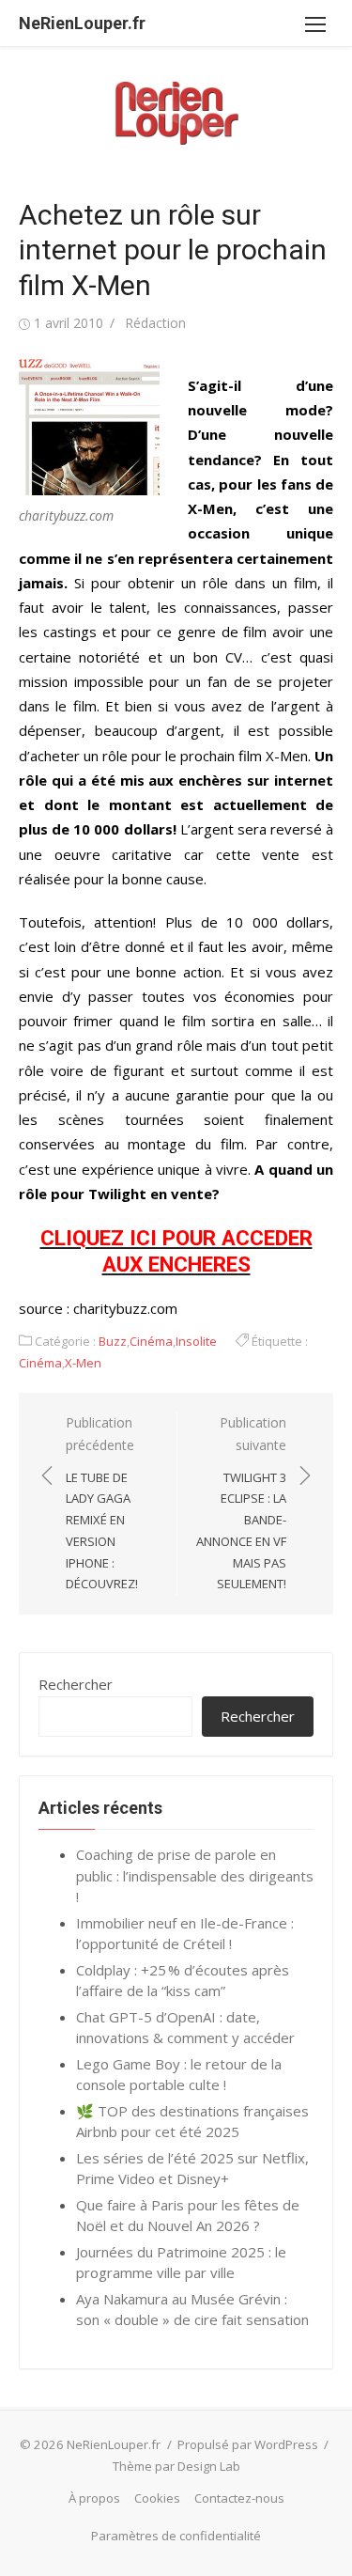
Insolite (196, 1341)
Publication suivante (241, 1503)
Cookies (157, 2498)
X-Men (83, 1363)
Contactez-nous (239, 2498)
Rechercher (76, 1684)
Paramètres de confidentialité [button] (176, 2536)
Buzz (113, 1341)
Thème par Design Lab (176, 2466)
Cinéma (151, 1341)
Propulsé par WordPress (248, 2444)
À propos (94, 2498)
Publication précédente (102, 1503)
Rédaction (155, 323)
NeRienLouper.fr (82, 23)
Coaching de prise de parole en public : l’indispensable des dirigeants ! (195, 1875)
